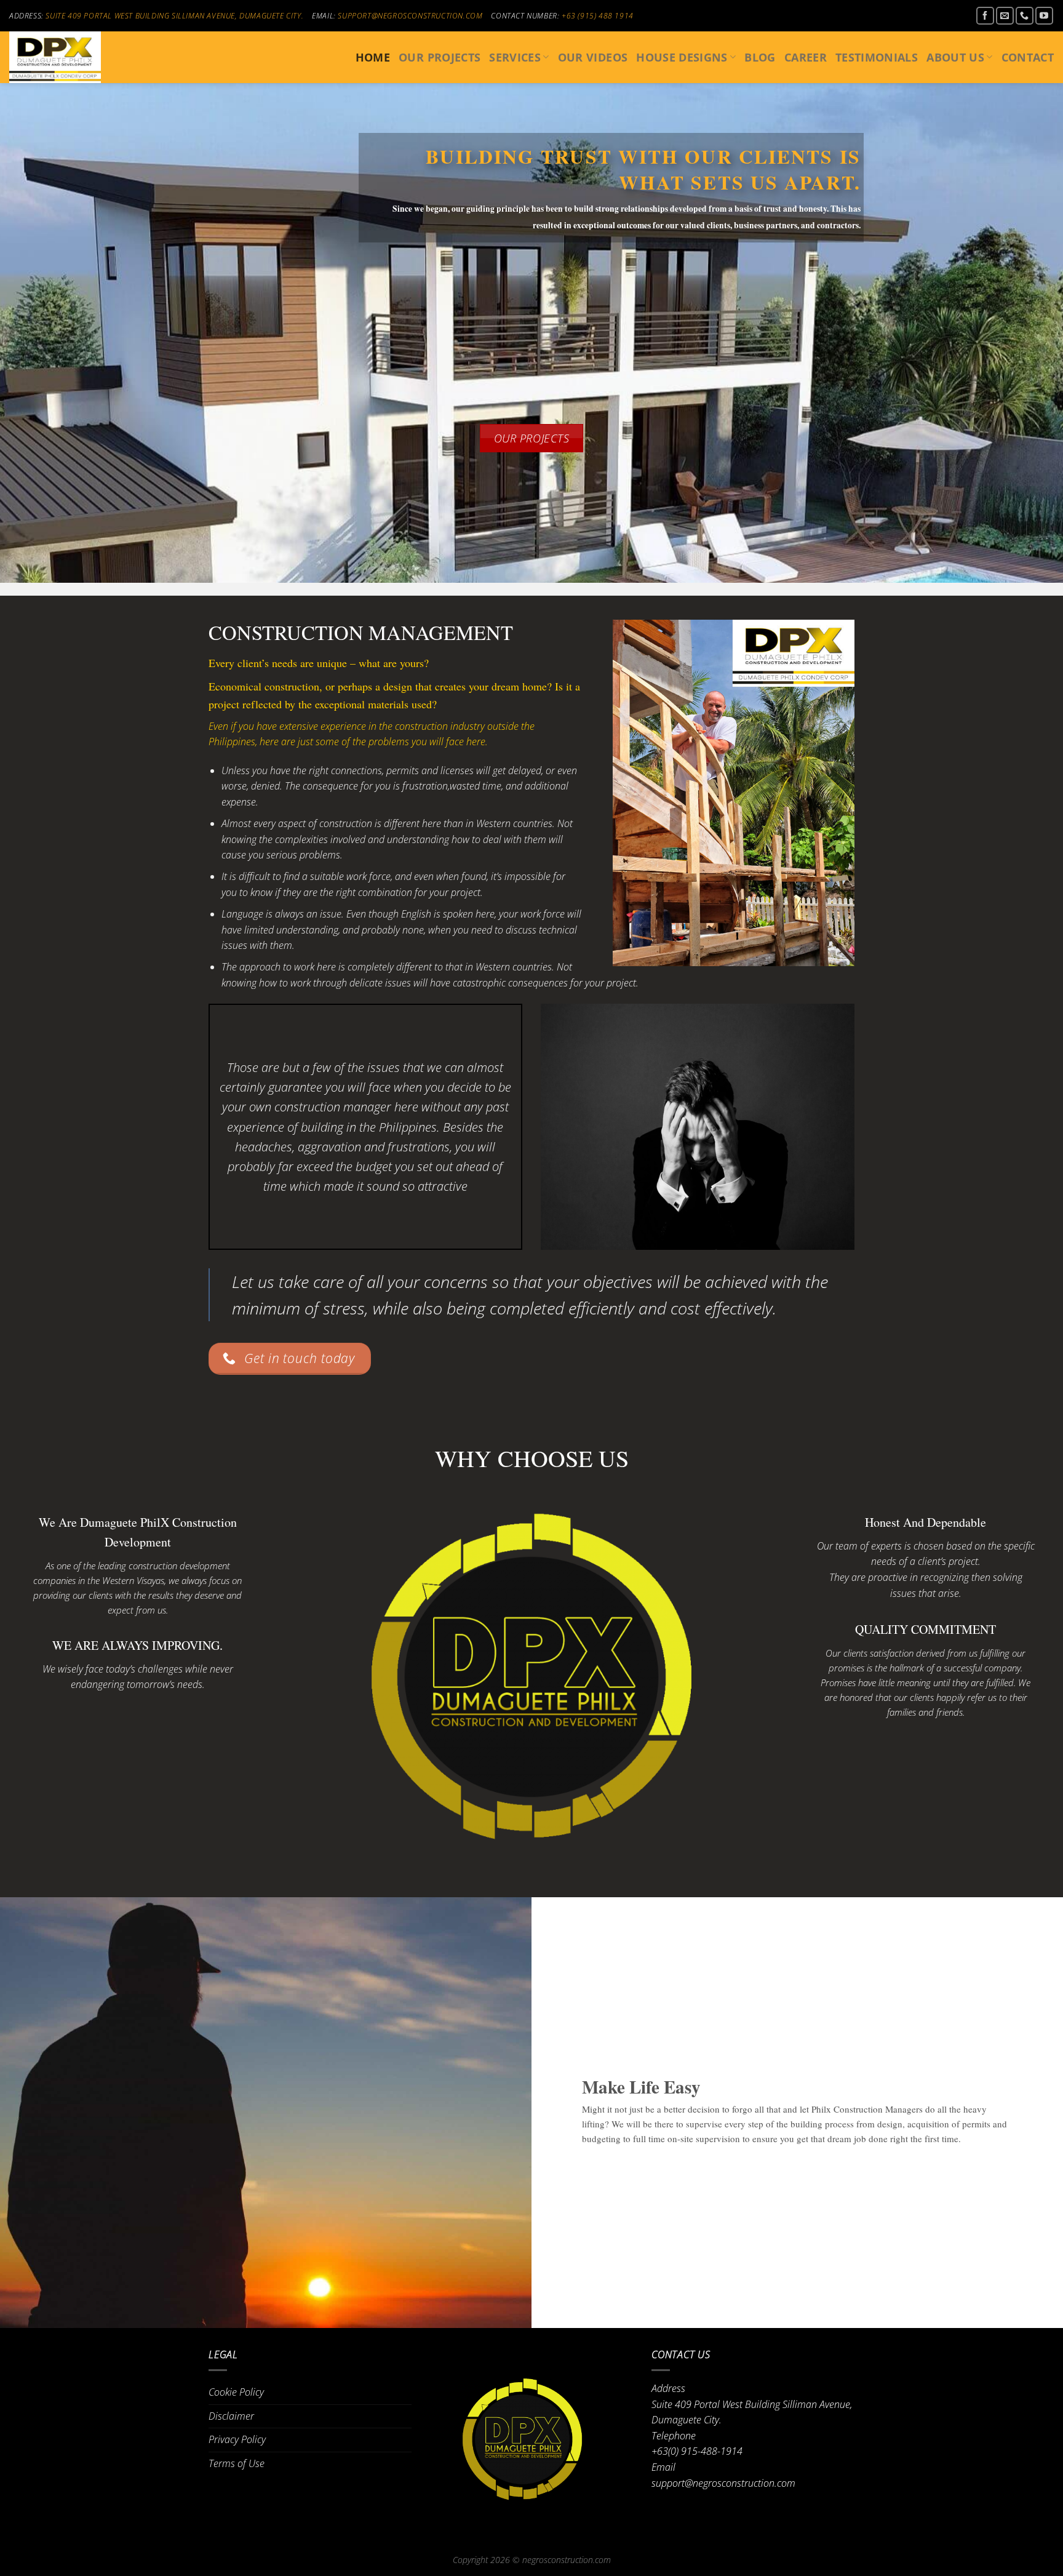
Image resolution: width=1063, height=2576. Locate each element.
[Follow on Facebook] (985, 16)
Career (806, 57)
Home (373, 57)
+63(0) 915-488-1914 (697, 2451)
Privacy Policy (237, 2439)
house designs (682, 57)
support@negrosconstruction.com (410, 16)
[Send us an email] (1005, 16)
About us (955, 57)
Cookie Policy (236, 2392)
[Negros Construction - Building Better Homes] (71, 57)
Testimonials (877, 57)
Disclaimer (231, 2416)
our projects (440, 57)
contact (1028, 57)
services (515, 57)
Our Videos (593, 57)
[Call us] (1025, 16)
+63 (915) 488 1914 (598, 16)
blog (760, 57)
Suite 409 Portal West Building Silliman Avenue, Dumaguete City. (174, 16)
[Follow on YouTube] (1044, 16)
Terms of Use (237, 2463)
